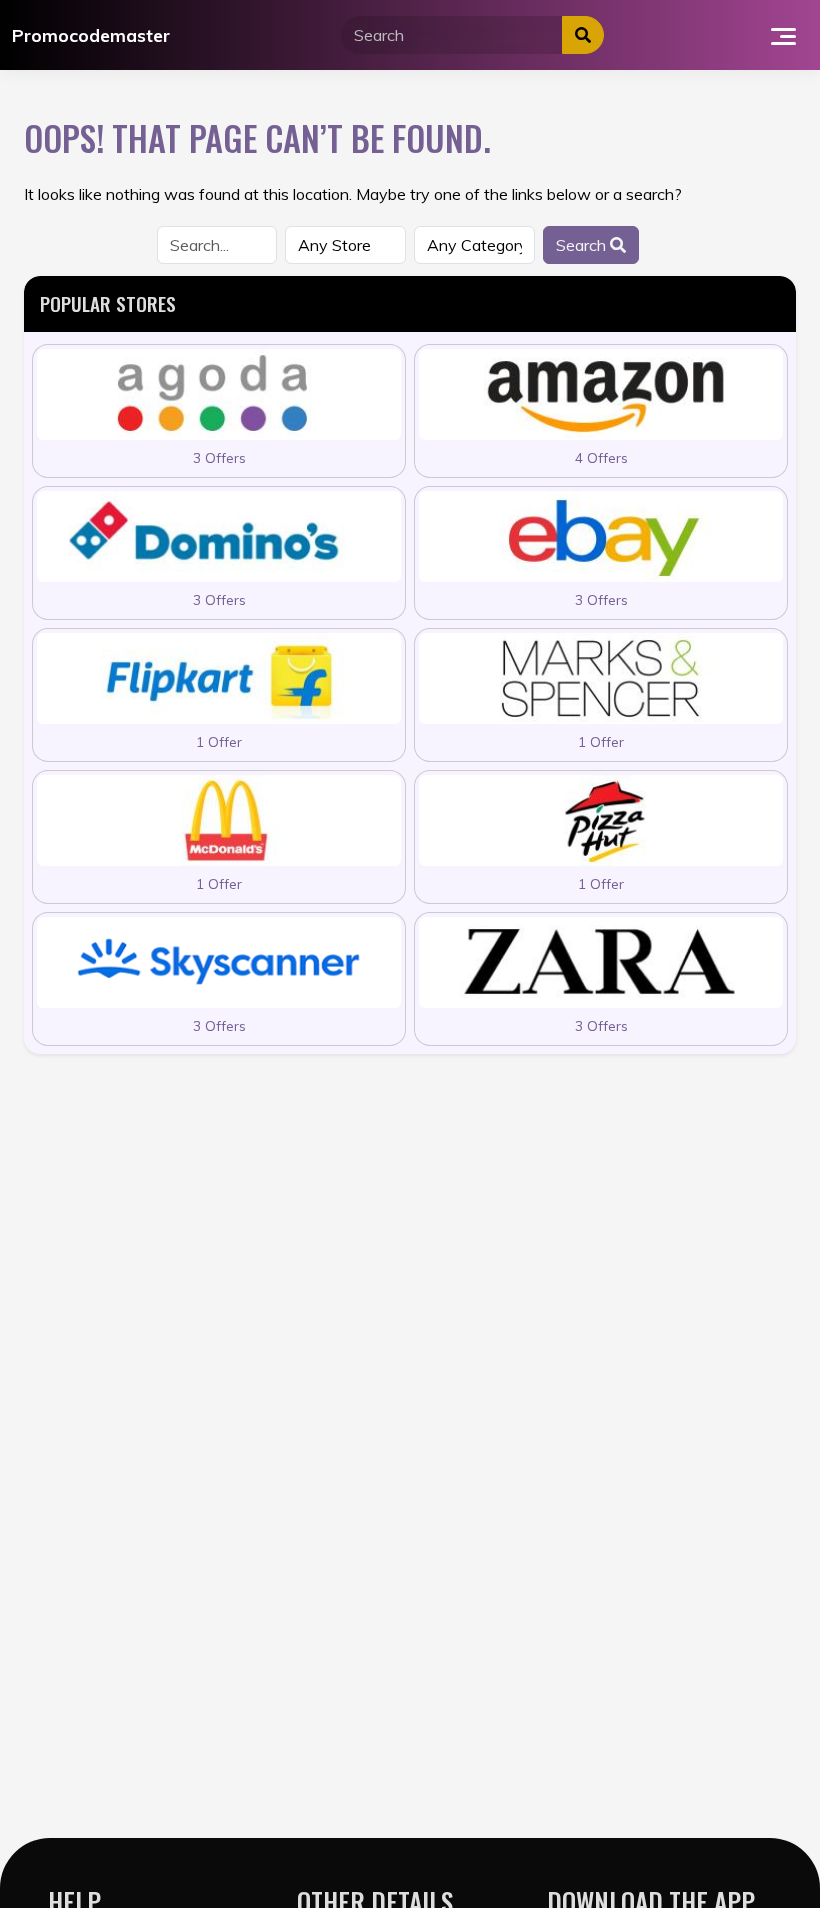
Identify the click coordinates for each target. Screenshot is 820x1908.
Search (583, 245)
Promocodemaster (91, 35)
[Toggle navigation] (783, 35)
